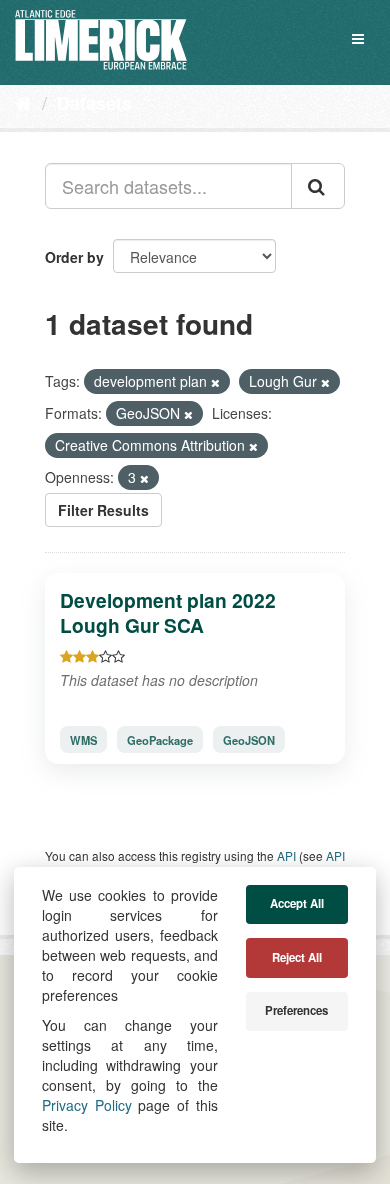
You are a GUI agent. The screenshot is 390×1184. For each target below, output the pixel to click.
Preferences (296, 1010)
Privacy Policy (87, 1105)
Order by (74, 257)
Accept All (297, 903)
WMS (83, 740)
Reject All (297, 957)
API (286, 855)
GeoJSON (249, 740)
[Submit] (318, 186)
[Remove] (215, 382)
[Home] (23, 102)
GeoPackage (160, 740)
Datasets (94, 103)
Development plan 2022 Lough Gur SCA (168, 612)
